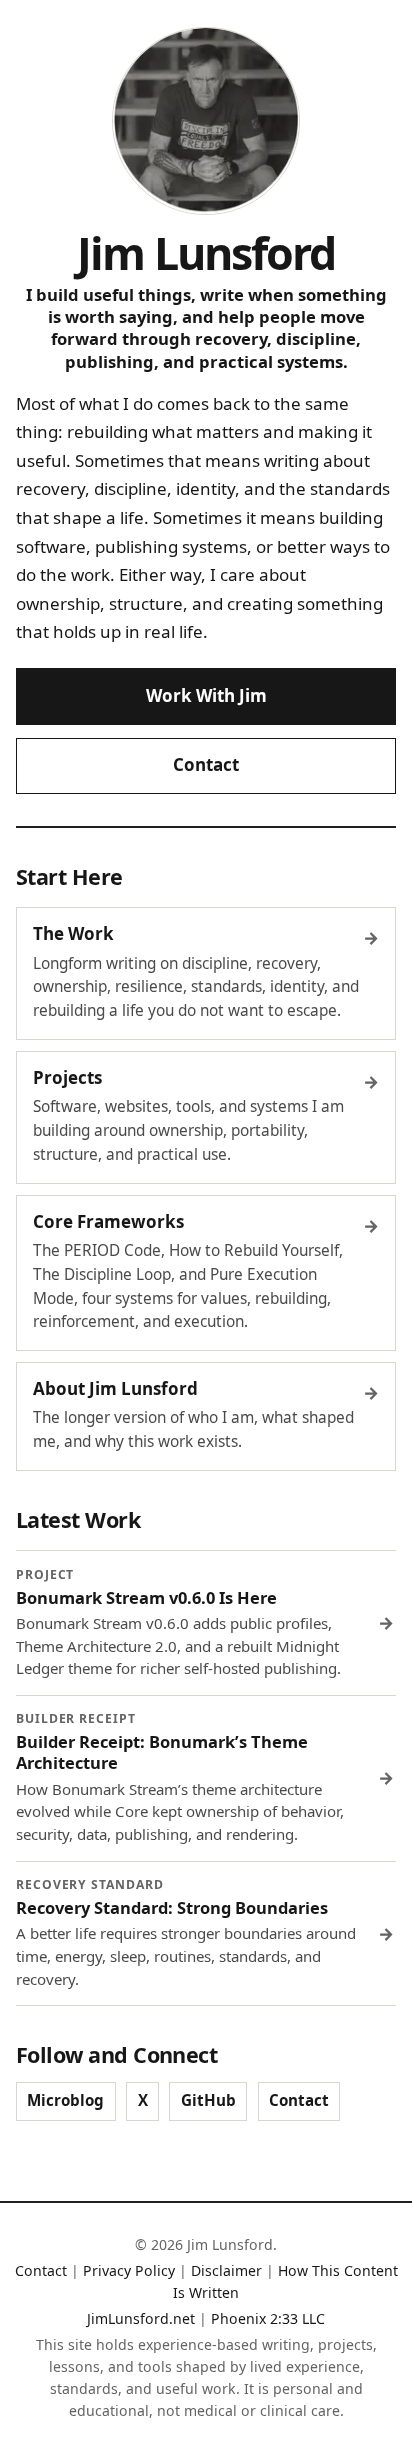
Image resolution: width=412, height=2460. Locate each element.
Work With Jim (206, 695)
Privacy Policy (129, 2270)
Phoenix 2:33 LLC (268, 2318)
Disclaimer (226, 2270)
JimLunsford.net (141, 2318)
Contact (206, 764)
